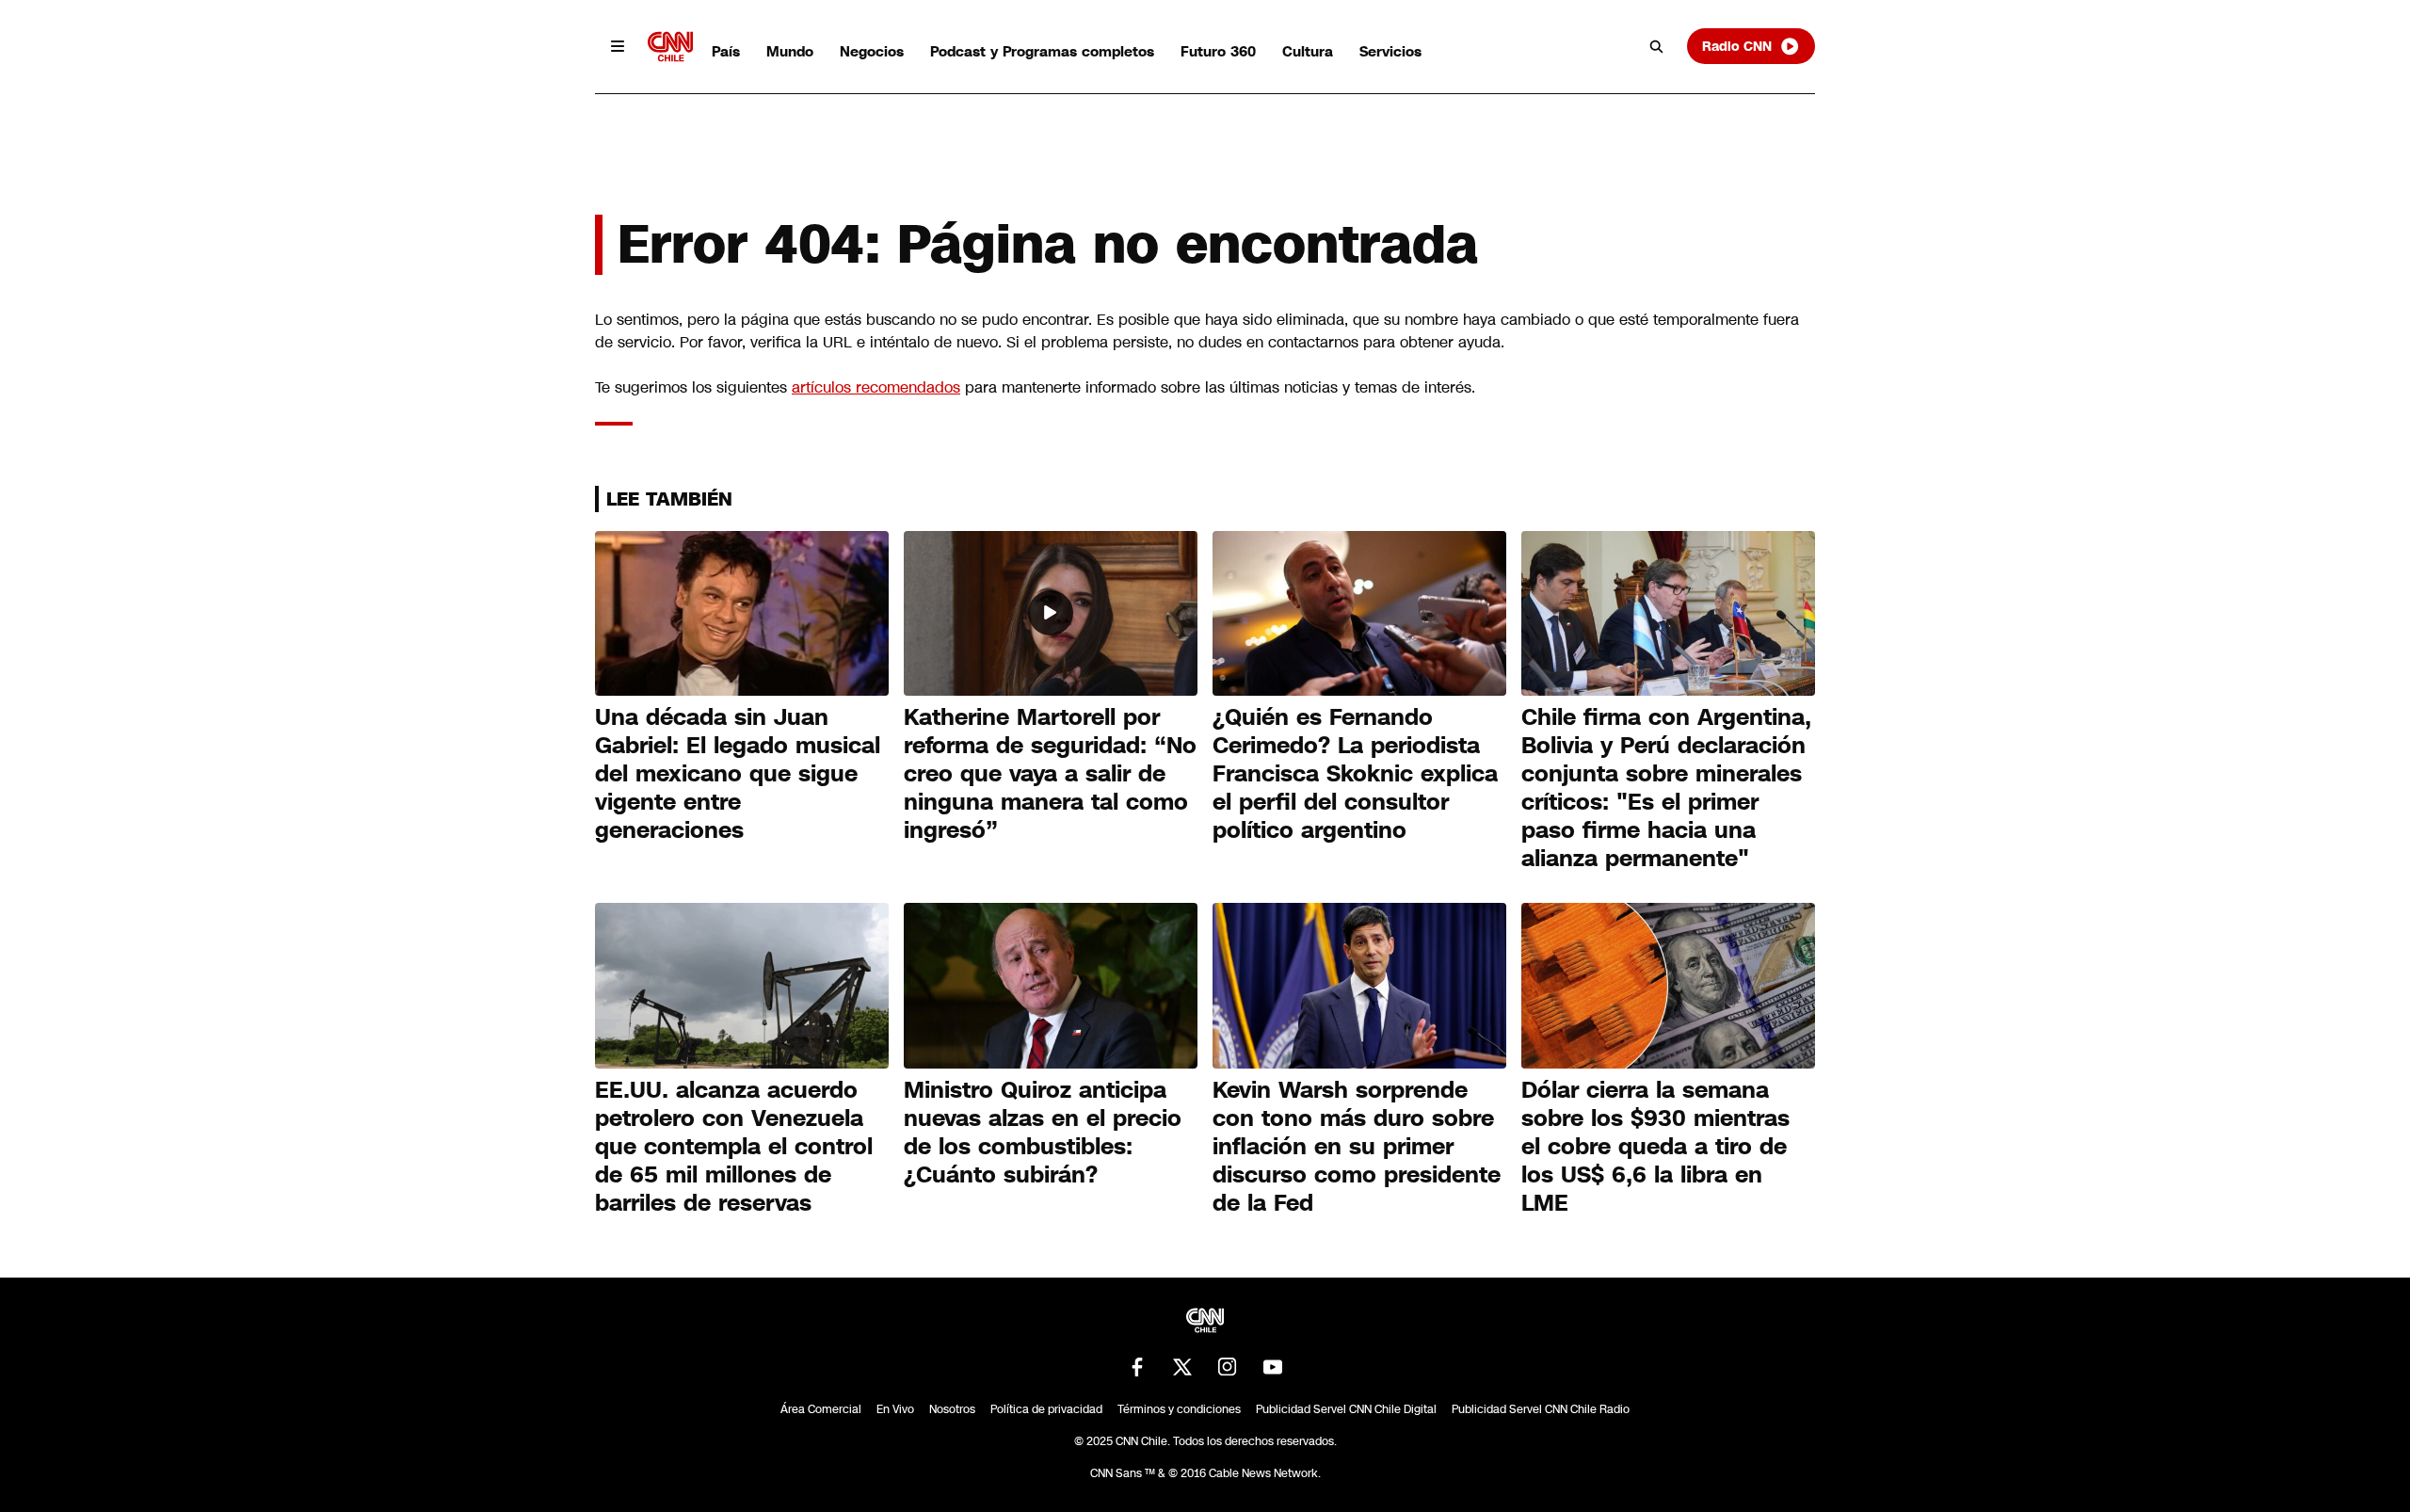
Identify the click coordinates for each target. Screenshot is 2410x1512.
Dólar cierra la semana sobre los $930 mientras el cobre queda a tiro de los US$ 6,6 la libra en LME (1655, 1147)
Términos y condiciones (1179, 1409)
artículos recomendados (876, 387)
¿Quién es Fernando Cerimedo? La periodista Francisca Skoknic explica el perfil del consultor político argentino (1355, 774)
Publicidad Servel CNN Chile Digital (1346, 1409)
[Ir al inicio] (670, 47)
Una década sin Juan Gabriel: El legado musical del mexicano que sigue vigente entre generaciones (738, 774)
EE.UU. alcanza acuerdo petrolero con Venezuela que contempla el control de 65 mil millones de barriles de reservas (734, 1147)
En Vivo (895, 1409)
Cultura (1308, 51)
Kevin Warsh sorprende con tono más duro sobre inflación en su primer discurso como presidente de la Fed (1357, 1147)
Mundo (790, 51)
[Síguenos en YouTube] (1273, 1367)
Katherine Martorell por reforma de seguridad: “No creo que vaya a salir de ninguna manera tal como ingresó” (1050, 774)
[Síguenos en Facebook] (1137, 1367)
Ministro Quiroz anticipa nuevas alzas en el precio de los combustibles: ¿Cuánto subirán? (1043, 1133)
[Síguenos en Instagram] (1228, 1367)
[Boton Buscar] (1657, 46)
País (726, 51)
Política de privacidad (1046, 1409)
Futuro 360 (1218, 51)
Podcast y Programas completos (1042, 51)
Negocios (872, 51)
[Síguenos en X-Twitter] (1182, 1367)
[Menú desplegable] (618, 46)
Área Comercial (821, 1409)
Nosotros (952, 1409)
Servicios (1390, 51)
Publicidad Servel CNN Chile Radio (1541, 1409)
